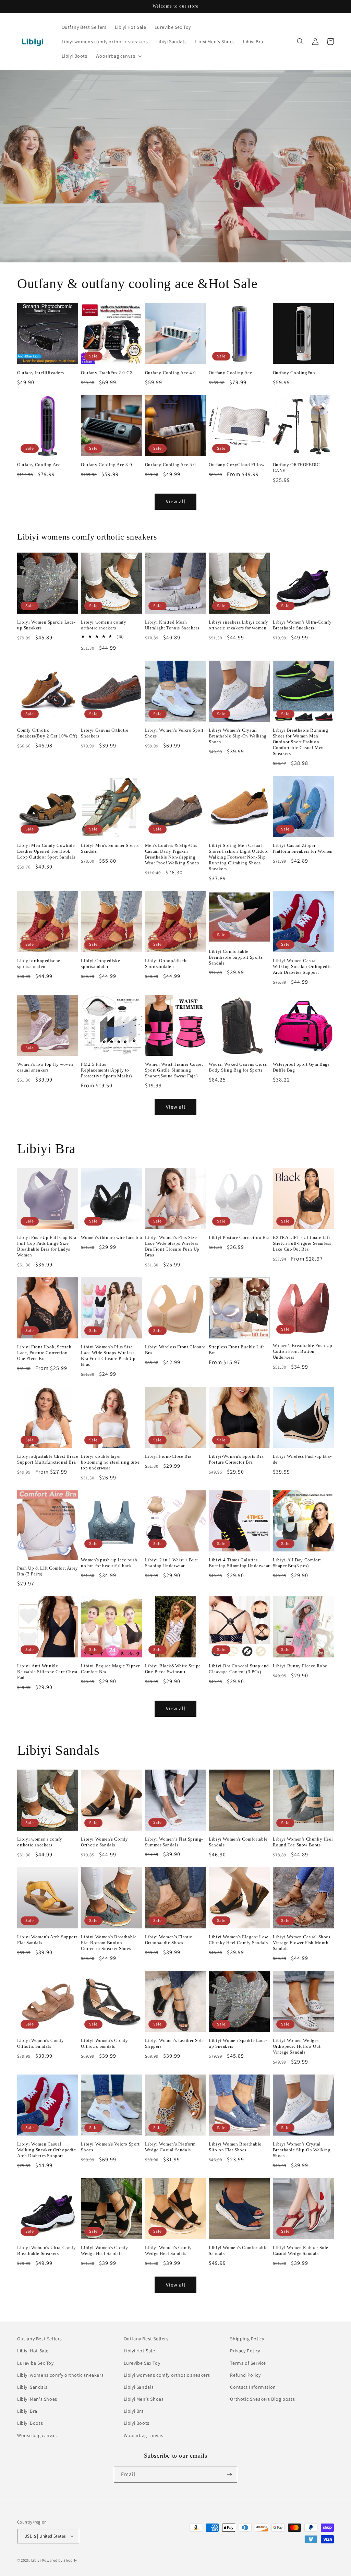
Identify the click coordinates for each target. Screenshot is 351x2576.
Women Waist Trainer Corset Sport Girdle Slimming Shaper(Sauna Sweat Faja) (174, 1070)
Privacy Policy (245, 2351)
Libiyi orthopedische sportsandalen (39, 964)
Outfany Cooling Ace (230, 373)
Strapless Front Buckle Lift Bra (236, 1350)
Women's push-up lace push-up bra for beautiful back (110, 1563)
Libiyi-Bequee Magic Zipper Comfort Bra (110, 1669)
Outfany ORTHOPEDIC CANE (296, 468)
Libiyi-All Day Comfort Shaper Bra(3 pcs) (297, 1563)
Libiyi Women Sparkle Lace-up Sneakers (46, 625)
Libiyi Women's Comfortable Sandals (238, 1842)
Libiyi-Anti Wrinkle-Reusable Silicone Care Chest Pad (47, 1672)
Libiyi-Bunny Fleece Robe (300, 1666)
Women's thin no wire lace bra (111, 1237)
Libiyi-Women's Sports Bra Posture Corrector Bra (236, 1459)
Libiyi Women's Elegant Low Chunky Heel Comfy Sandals (238, 1940)
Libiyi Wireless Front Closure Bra (175, 1350)
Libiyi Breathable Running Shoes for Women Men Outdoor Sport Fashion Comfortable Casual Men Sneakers (301, 742)
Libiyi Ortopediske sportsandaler (100, 964)
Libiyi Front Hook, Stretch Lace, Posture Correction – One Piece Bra (44, 1353)
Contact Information (253, 2387)
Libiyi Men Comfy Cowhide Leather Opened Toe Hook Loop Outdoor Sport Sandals (46, 851)
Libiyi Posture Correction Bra (239, 1237)
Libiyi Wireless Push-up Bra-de (302, 1459)
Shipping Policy (247, 2339)
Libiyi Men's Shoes (37, 2399)
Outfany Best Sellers (40, 2339)
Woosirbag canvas (37, 2435)
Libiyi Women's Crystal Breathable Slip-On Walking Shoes (238, 736)
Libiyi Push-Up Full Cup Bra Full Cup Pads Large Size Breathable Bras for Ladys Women (47, 1246)
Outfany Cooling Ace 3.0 (106, 465)
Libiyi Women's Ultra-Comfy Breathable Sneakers (302, 625)
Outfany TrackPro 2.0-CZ (107, 373)
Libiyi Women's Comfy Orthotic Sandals (104, 1842)
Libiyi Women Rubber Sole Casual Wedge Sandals (301, 2250)
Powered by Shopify (60, 2560)
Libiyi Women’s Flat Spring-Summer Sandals (174, 1842)
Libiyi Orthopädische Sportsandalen (167, 964)
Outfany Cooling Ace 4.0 (171, 373)
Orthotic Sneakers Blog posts (262, 2399)
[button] (118, 56)
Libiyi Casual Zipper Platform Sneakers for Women (303, 848)
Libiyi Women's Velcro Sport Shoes (174, 733)
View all (176, 501)
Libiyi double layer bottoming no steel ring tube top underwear (110, 1462)
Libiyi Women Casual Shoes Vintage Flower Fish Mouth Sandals (302, 1943)
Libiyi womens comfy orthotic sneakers (60, 2375)
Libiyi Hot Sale (33, 2351)
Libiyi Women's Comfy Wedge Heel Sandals (104, 2250)
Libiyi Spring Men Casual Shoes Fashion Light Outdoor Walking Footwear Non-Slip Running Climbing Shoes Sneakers (239, 857)
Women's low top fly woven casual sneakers (45, 1067)
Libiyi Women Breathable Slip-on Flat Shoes (235, 2147)
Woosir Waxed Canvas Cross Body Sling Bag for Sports (238, 1067)
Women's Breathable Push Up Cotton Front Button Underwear (303, 1351)
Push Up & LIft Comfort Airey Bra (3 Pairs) (48, 1571)
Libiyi (36, 2560)
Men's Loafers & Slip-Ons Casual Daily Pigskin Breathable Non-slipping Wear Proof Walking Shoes (172, 854)
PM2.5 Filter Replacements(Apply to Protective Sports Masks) (106, 1070)
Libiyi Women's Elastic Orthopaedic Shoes (169, 1940)
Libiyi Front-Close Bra (168, 1456)
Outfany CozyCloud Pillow (237, 465)
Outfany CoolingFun (294, 373)
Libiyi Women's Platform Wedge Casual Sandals (170, 2147)
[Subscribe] (229, 2475)
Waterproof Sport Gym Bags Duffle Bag (301, 1067)
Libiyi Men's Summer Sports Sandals (110, 848)
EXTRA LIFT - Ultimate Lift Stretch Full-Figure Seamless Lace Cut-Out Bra (302, 1243)
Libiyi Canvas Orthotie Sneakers (105, 733)
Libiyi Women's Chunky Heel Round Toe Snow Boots (303, 1842)
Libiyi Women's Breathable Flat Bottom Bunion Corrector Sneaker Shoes (109, 1943)
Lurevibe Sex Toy (35, 2363)
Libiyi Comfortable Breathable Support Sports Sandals (236, 957)
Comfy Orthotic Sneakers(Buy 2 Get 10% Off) (47, 733)
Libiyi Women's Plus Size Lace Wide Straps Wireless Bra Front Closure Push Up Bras (172, 1246)
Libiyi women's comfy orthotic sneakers (104, 625)
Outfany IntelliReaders (40, 373)
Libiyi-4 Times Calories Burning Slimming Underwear (239, 1563)
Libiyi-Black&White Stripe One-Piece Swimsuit (173, 1669)
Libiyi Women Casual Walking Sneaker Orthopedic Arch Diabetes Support (302, 966)
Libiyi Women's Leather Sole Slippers (174, 2043)
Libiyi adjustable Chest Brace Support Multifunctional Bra (48, 1459)
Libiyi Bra (27, 2411)
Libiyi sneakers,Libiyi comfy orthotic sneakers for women (239, 625)
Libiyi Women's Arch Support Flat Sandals (47, 1940)
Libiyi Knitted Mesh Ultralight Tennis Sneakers (172, 625)
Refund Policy (245, 2375)
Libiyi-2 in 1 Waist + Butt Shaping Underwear (172, 1563)
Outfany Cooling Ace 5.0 (171, 465)
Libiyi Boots (30, 2423)
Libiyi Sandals (32, 2387)
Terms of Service (248, 2363)
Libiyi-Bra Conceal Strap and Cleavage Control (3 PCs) (239, 1669)
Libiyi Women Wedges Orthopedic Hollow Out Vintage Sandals (297, 2046)
